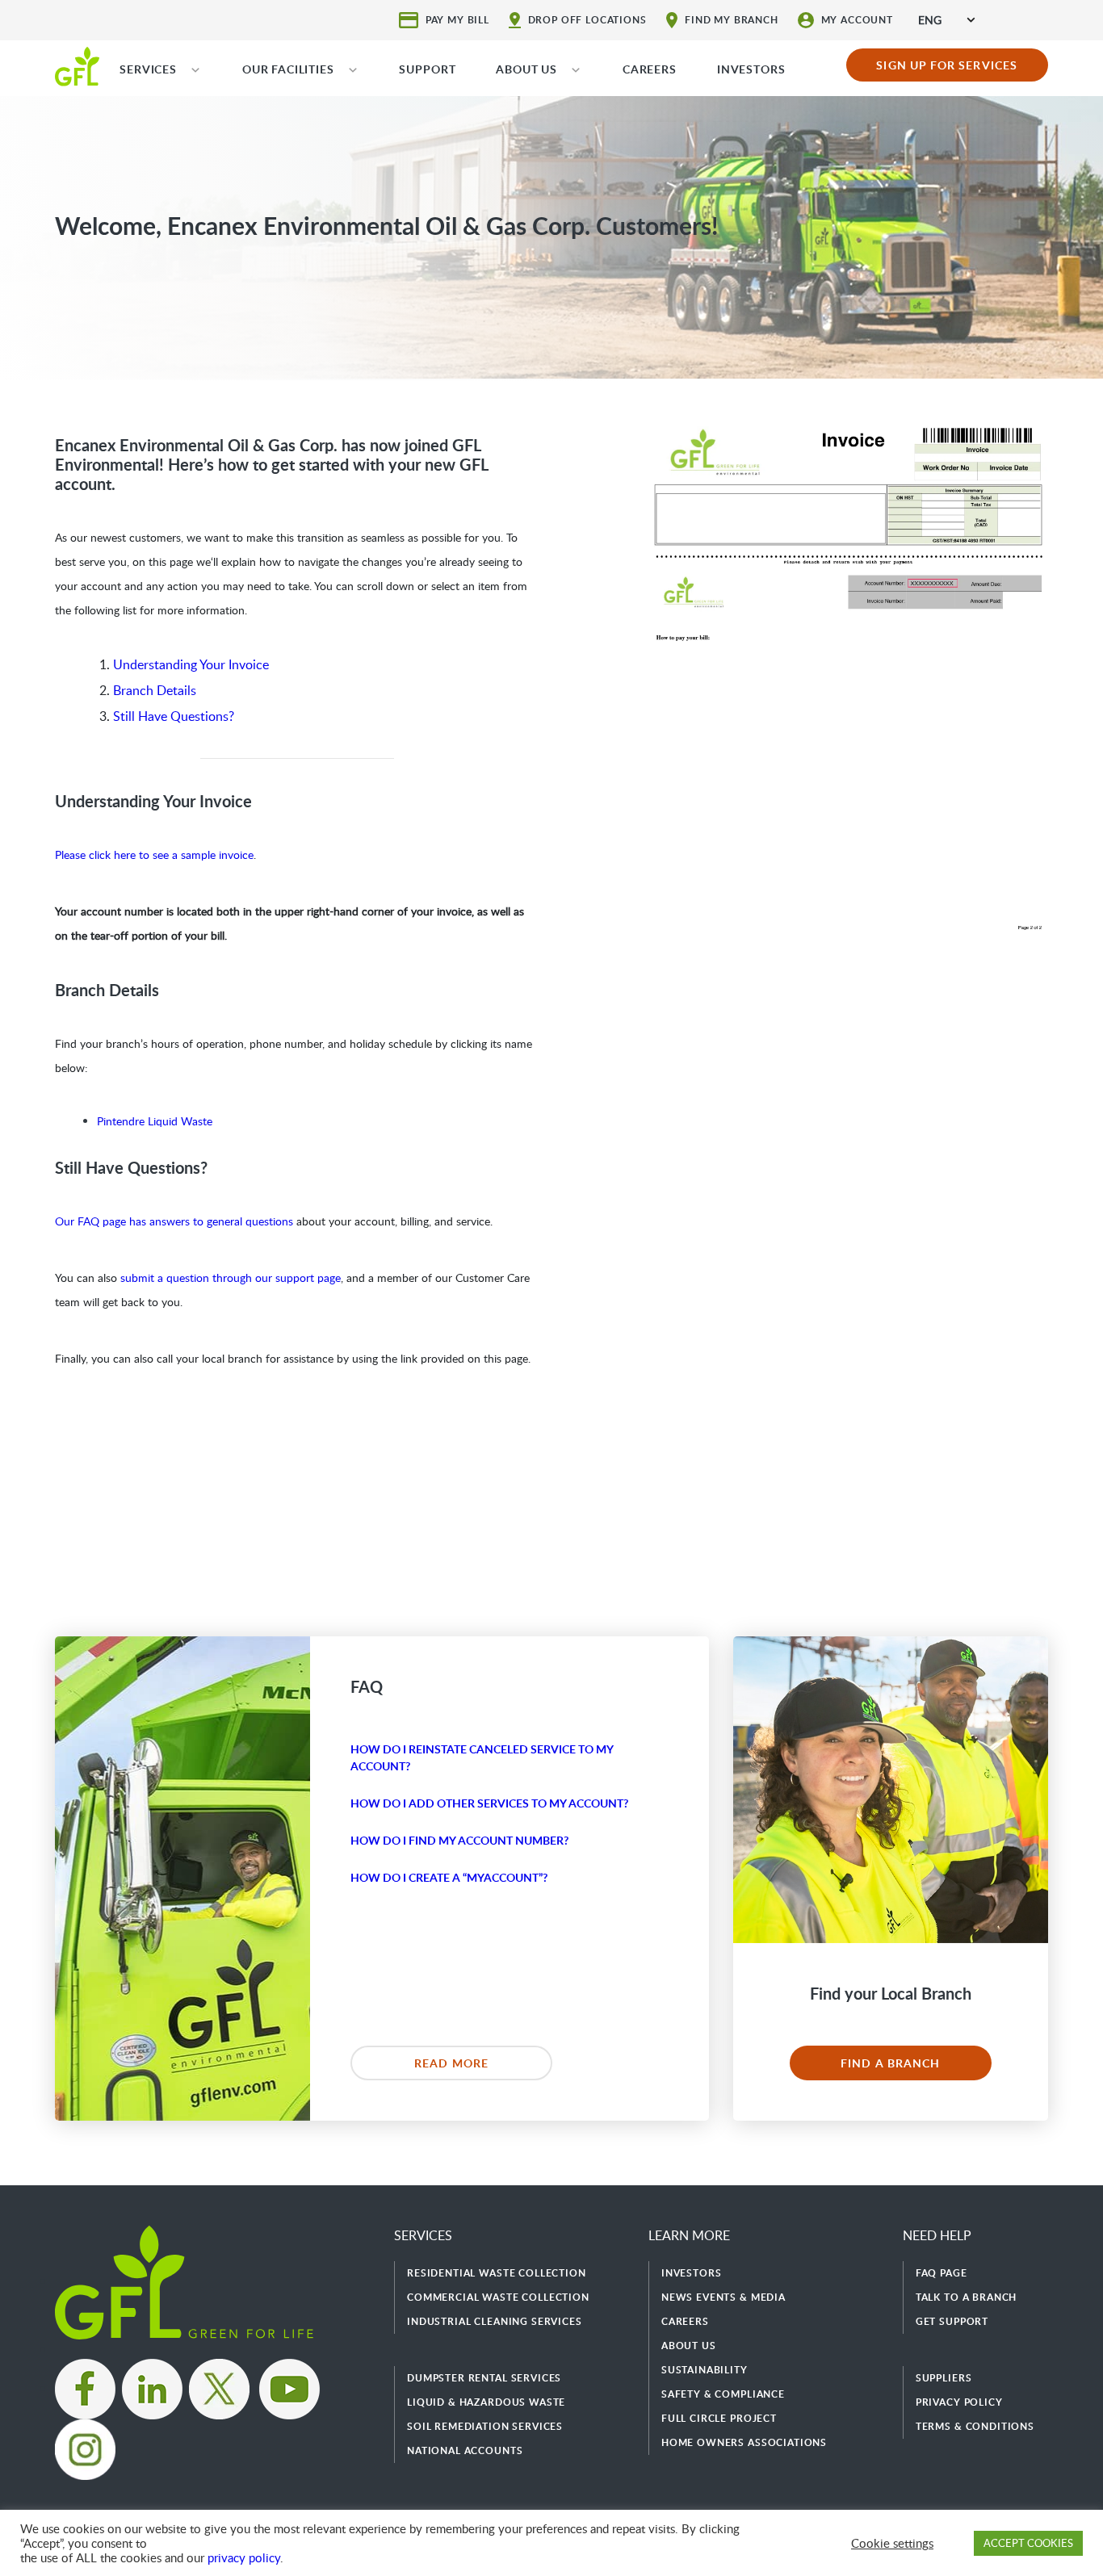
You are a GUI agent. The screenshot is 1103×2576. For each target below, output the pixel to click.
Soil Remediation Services (485, 2426)
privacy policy (244, 2557)
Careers (685, 2321)
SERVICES (148, 69)
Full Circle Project (719, 2418)
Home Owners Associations (744, 2442)
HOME (77, 65)
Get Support (952, 2321)
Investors (692, 2273)
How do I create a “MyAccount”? (449, 1877)
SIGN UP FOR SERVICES (947, 65)
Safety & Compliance (723, 2394)
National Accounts (465, 2450)
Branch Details (155, 690)
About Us (689, 2346)
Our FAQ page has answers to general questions (174, 1221)
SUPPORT (427, 69)
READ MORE (451, 2063)
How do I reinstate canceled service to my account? (482, 1757)
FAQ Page (942, 2273)
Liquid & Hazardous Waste (486, 2402)
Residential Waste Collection (497, 2273)
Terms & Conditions (975, 2426)
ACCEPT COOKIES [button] (1028, 2543)
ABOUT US (526, 69)
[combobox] (946, 20)
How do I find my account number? (459, 1840)
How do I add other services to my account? (489, 1803)
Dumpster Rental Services (484, 2378)
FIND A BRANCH (890, 2063)
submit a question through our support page (231, 1278)
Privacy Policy (959, 2402)
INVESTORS (751, 69)
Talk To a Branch (966, 2297)
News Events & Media (723, 2297)
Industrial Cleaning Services (495, 2321)
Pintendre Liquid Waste (155, 1121)
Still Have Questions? (174, 716)
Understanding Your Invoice (191, 664)
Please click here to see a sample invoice (154, 854)
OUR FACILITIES (288, 69)
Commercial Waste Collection (498, 2297)
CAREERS (650, 69)
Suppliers (944, 2378)
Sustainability (705, 2370)
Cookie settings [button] (892, 2543)
